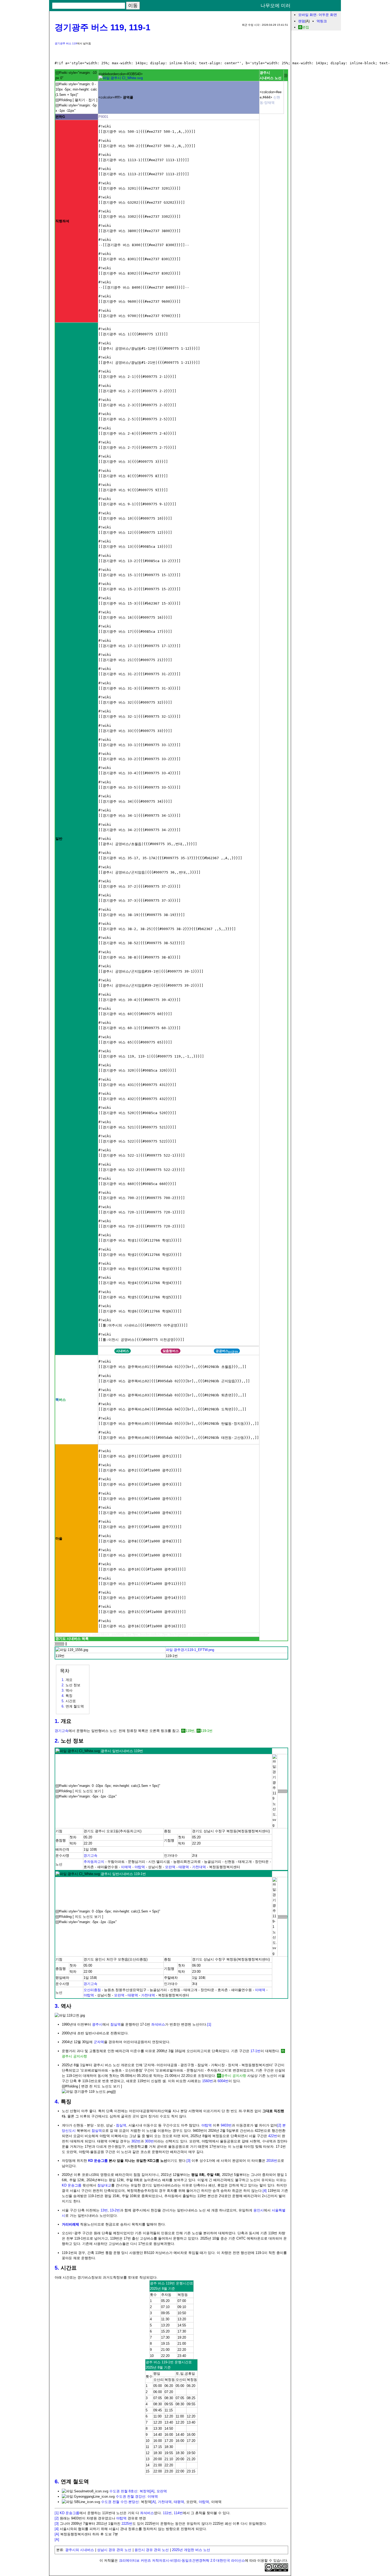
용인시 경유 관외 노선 (152, 2550)
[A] (152, 2491)
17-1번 (255, 2051)
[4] (265, 2191)
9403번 (226, 2125)
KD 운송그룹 (98, 2161)
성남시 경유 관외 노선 (114, 2550)
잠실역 (116, 2024)
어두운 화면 (328, 15)
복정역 (145, 2491)
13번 (104, 2210)
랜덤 (302, 21)
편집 (306, 27)
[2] (279, 2125)
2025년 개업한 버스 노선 (191, 2550)
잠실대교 (104, 2185)
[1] (209, 2024)
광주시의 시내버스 (80, 2550)
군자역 (99, 2042)
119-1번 (207, 1731)
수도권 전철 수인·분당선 (120, 2502)
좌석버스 (158, 2024)
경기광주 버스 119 (66, 43)
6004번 (223, 2081)
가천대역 (199, 1867)
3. (57, 2006)
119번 (190, 1731)
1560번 (208, 2081)
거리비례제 (70, 2224)
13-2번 (115, 2210)
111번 (167, 2513)
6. (57, 2481)
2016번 (272, 2161)
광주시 (97, 2024)
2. (57, 1741)
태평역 (184, 1867)
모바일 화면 (307, 15)
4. (57, 2102)
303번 (149, 2141)
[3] (188, 2161)
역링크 (322, 21)
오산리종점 (92, 1990)
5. (57, 2268)
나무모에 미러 (276, 6)
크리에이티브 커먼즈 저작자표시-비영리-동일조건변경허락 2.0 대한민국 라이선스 (182, 2560)
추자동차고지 (94, 1862)
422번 (273, 2136)
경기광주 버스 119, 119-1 (103, 27)
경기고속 (62, 1731)
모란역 (170, 1867)
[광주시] (121, 78)
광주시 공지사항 (234, 2076)
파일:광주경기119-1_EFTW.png (190, 1650)
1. (57, 1721)
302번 (136, 2141)
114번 (178, 2513)
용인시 (259, 2210)
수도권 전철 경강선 (131, 2496)
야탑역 (140, 1867)
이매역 (126, 1867)
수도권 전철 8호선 (123, 2491)
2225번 (127, 2524)
